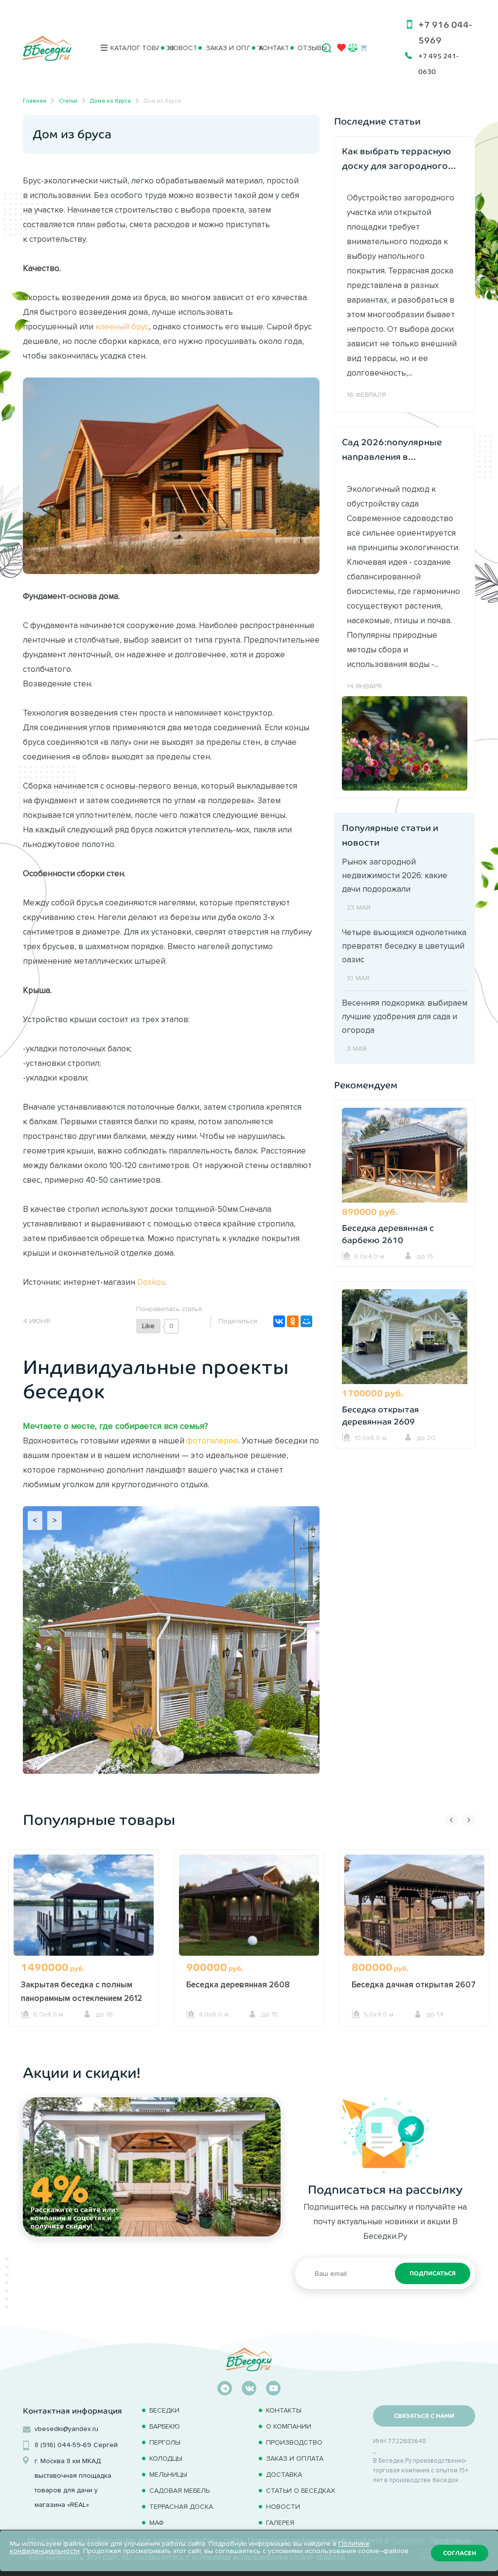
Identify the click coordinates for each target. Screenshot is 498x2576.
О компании (289, 2426)
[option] (84, 1956)
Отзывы (306, 48)
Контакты (270, 48)
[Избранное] (341, 50)
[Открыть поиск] (327, 48)
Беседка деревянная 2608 (238, 1984)
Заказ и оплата (224, 48)
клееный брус (122, 326)
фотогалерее (212, 1441)
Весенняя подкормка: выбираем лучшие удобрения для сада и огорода (405, 1016)
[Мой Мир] (306, 1321)
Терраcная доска (181, 2507)
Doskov (151, 1282)
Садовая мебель (179, 2491)
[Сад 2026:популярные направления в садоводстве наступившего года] (405, 742)
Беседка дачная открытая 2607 (414, 1984)
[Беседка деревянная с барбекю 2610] (405, 1156)
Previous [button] (451, 1820)
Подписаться (433, 2273)
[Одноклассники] (293, 1321)
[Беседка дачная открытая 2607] (414, 1910)
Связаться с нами (424, 2416)
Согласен (460, 2553)
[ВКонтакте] (279, 1321)
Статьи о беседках (301, 2491)
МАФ (157, 2523)
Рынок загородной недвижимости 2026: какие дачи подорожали (395, 875)
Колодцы (166, 2459)
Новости (178, 48)
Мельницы (168, 2475)
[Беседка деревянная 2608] (249, 1910)
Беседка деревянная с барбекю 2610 (388, 1234)
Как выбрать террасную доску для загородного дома (397, 160)
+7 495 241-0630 (438, 64)
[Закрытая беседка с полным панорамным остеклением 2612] (84, 1910)
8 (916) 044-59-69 (63, 2445)
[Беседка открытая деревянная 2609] (405, 1338)
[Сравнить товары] (353, 47)
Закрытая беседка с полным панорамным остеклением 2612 (81, 1991)
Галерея (280, 2523)
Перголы (165, 2442)
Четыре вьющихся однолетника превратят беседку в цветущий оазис (404, 946)
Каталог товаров (131, 48)
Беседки (164, 2410)
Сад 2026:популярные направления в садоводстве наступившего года (392, 451)
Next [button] (469, 1820)
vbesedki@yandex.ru (66, 2429)
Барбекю (165, 2426)
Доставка (284, 2475)
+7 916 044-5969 (445, 33)
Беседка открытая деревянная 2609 (380, 1416)
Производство (294, 2442)
